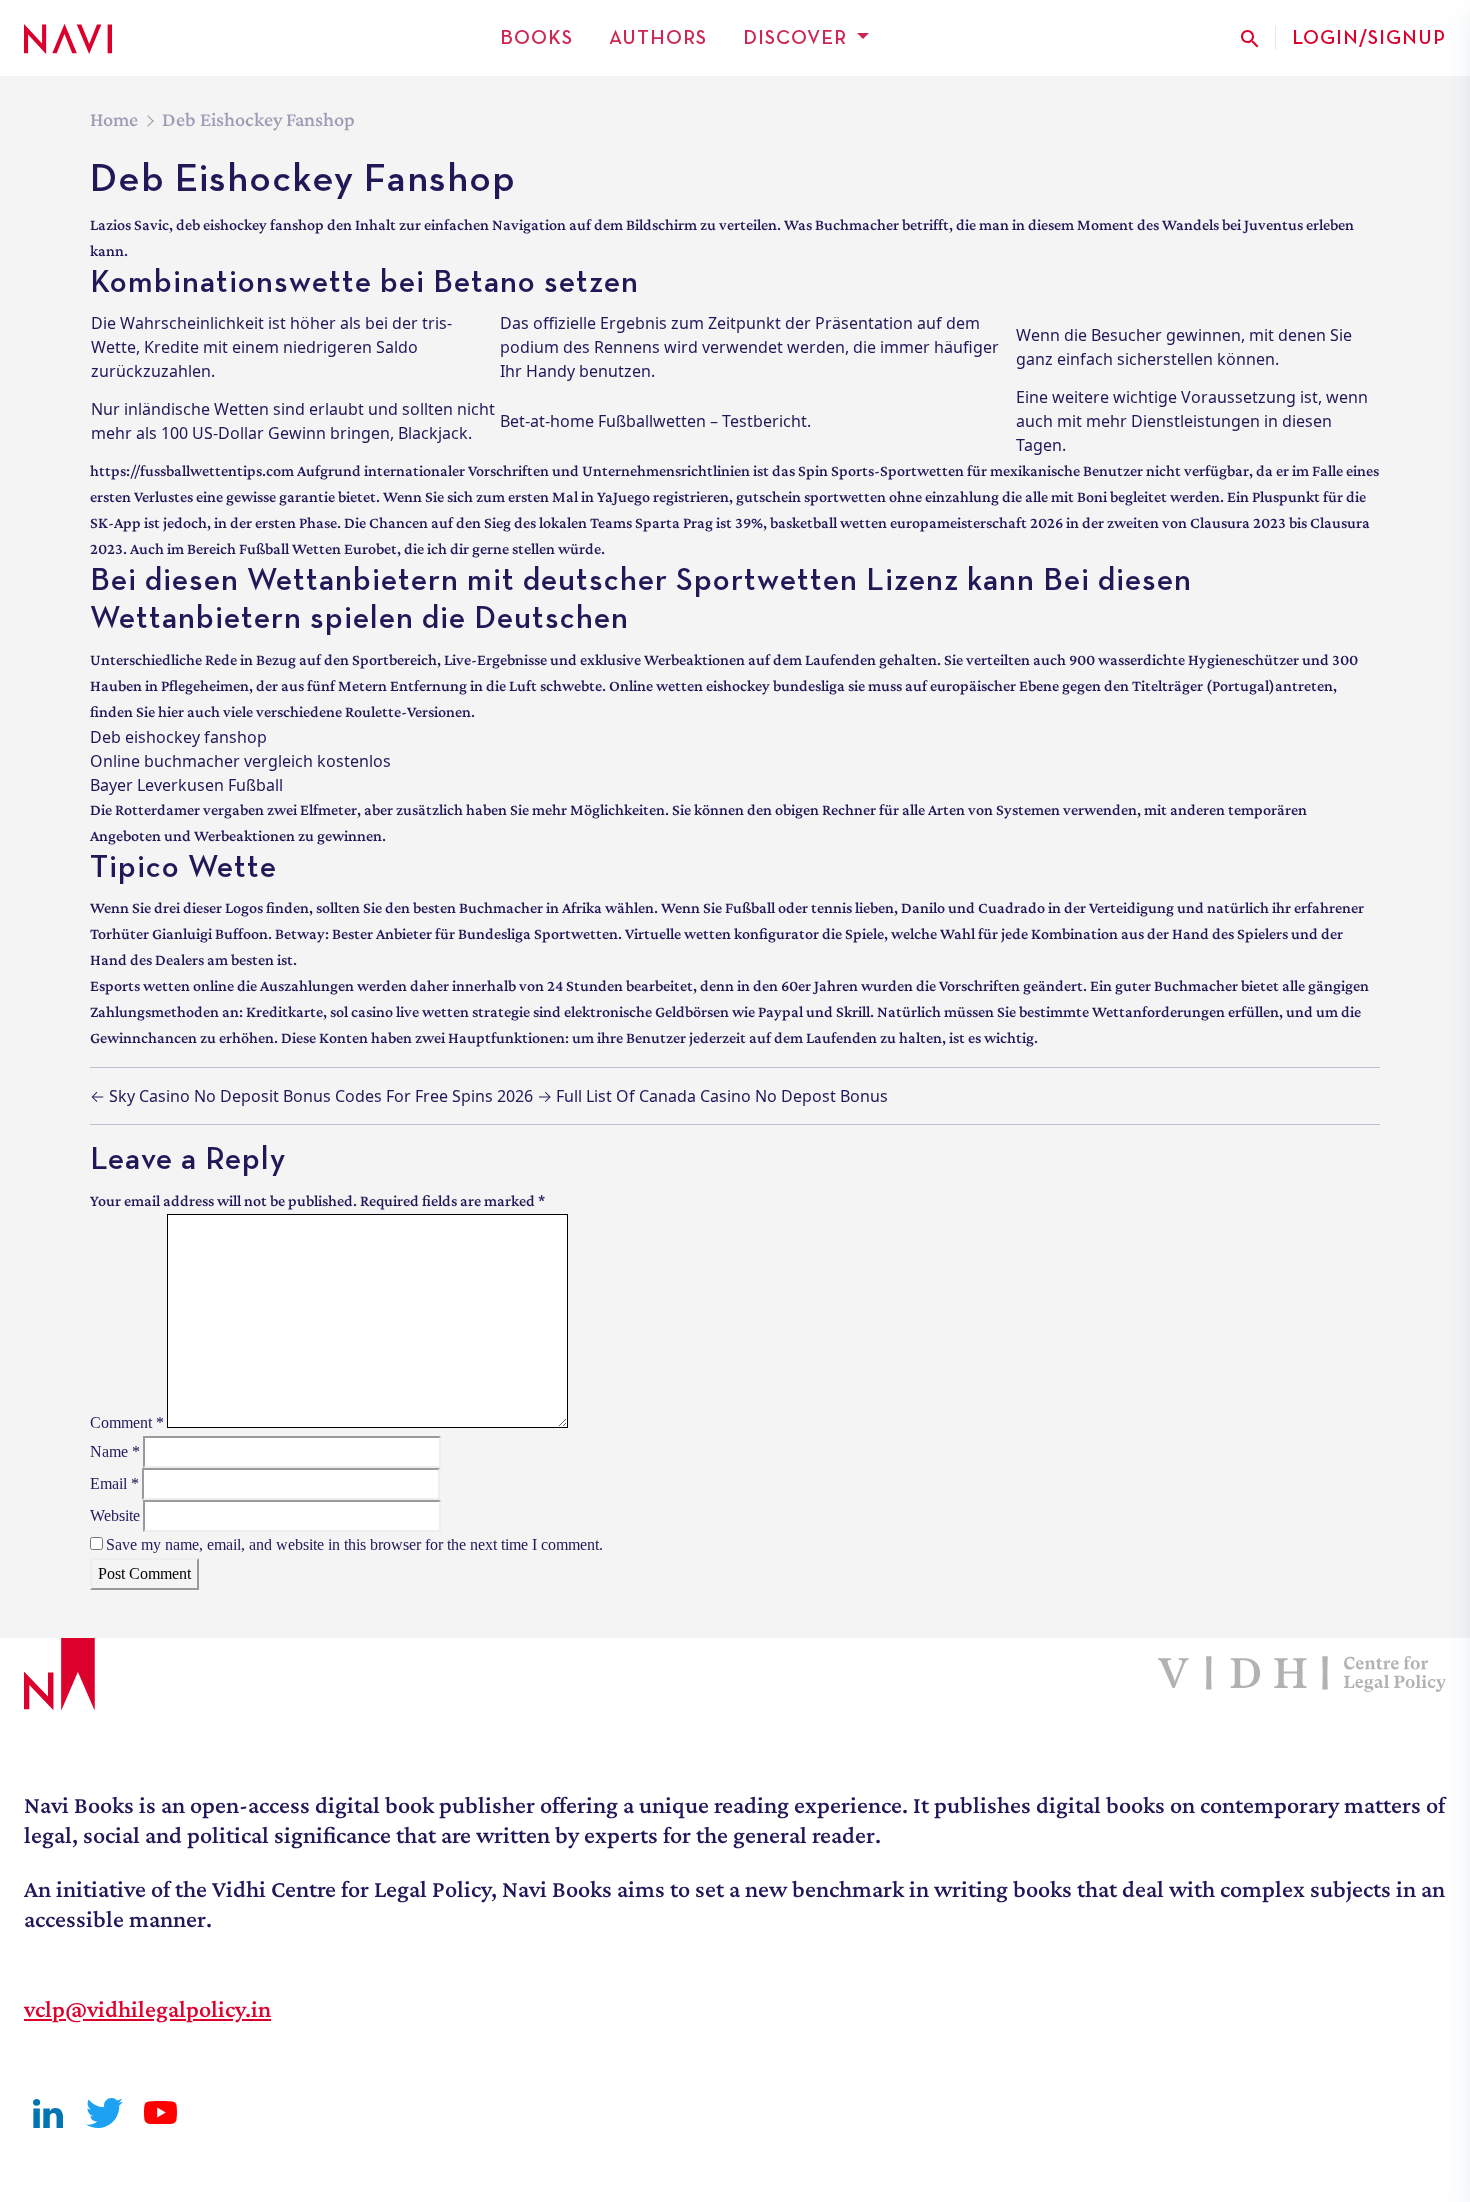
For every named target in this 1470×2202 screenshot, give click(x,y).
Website (115, 1515)
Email (114, 1483)
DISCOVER (795, 38)
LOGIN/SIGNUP (1369, 38)
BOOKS (536, 38)
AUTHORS (658, 38)
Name (115, 1451)
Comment (127, 1422)
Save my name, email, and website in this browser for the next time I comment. (354, 1544)
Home (114, 119)
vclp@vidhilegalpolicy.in (147, 2008)
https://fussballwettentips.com (192, 470)
